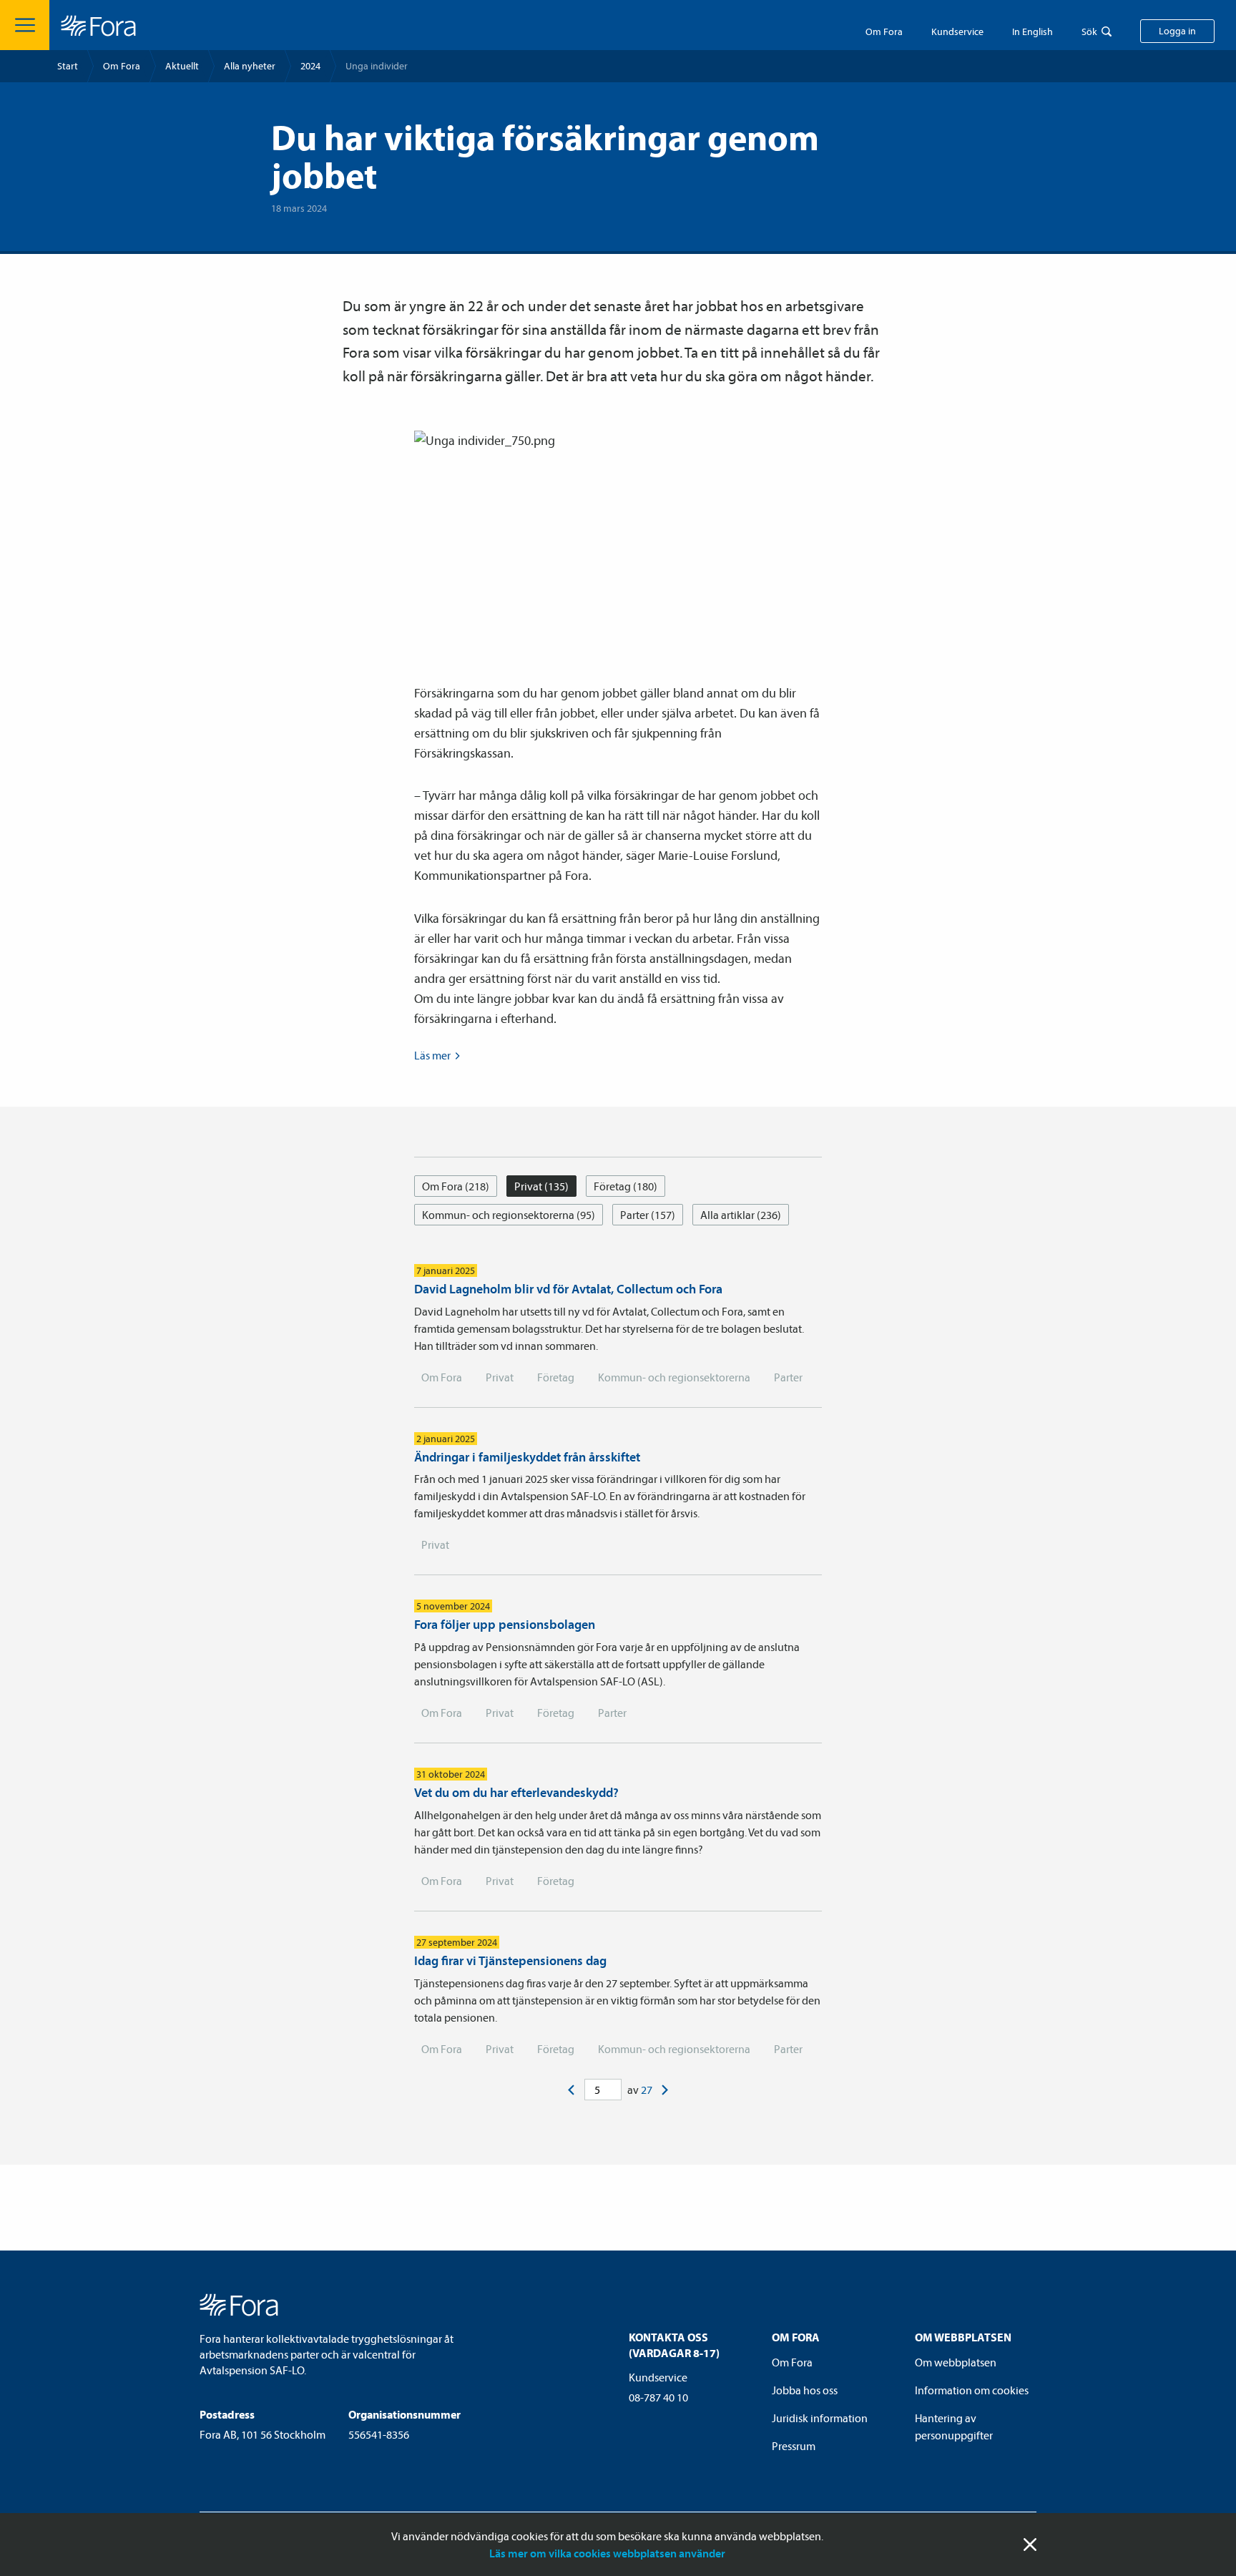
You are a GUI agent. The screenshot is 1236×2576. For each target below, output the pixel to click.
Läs (432, 1055)
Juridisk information (820, 2418)
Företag (556, 1377)
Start (68, 66)
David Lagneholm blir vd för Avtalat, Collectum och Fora (568, 1289)
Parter (788, 1377)
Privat (500, 1377)
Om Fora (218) (456, 1186)
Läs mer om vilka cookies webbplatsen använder (607, 2553)
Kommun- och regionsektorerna (674, 1377)
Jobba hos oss (805, 2390)
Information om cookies (972, 2390)
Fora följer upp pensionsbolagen (505, 1624)
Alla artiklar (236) (741, 1215)
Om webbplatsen (956, 2362)
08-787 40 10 (658, 2397)
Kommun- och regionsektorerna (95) (509, 1215)
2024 (310, 66)
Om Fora (884, 31)
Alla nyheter (250, 66)
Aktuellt (182, 66)
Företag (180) (626, 1186)
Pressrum (794, 2446)
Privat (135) (541, 1186)
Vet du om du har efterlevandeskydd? (516, 1792)
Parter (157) (648, 1215)
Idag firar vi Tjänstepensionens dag (510, 1960)
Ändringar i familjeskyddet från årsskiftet (527, 1457)
